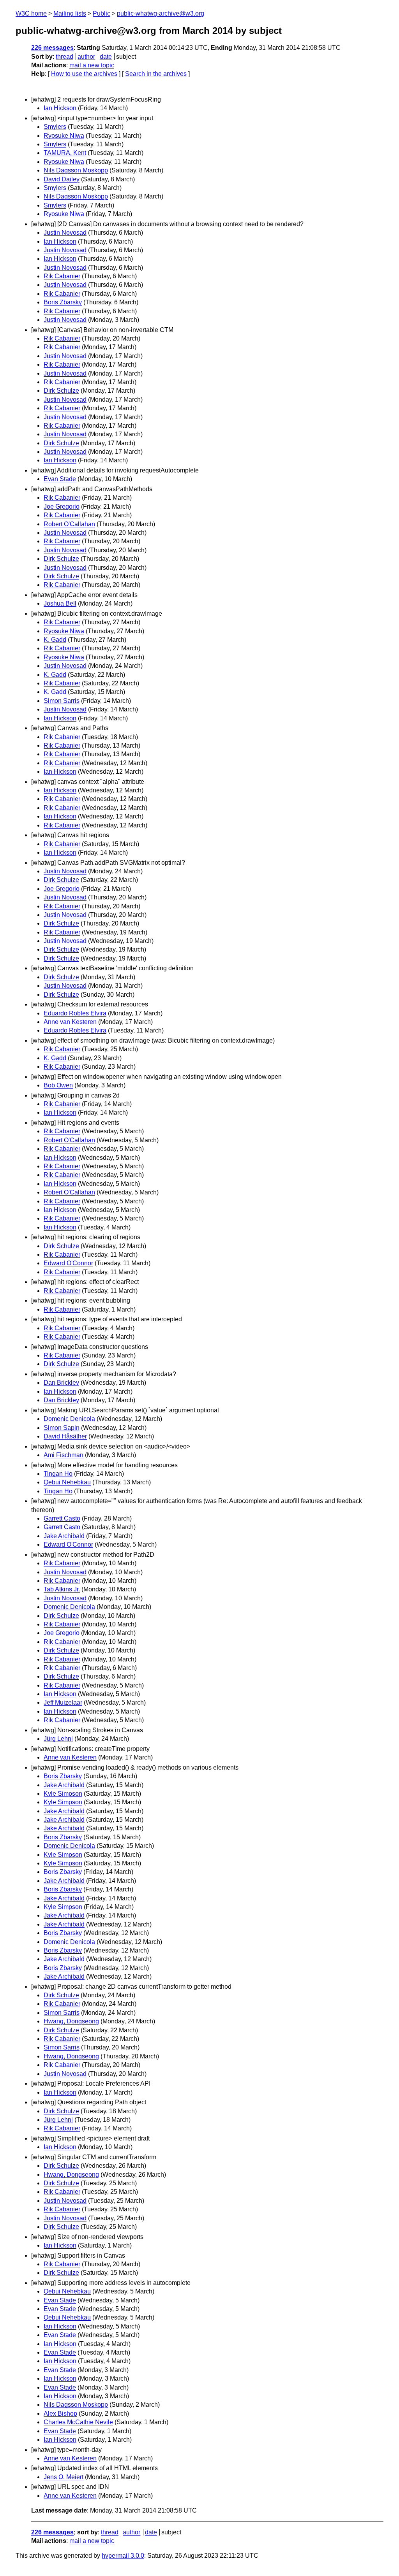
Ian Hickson (60, 108)
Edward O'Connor (68, 1263)
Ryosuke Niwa (64, 136)
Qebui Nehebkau (67, 1482)
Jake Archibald (64, 1536)
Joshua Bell (60, 603)
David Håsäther (65, 1436)
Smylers (55, 127)
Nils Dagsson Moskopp (76, 170)
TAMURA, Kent (65, 153)
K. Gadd (55, 640)
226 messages (52, 48)
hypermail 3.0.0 (123, 2556)
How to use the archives (84, 74)
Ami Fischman (64, 1455)
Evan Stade (60, 479)
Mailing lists (70, 13)
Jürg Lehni (58, 1739)
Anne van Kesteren (70, 1022)
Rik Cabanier (62, 276)
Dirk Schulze (61, 391)
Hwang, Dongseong (71, 2021)
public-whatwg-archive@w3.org (161, 13)
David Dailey (62, 179)
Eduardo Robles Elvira (75, 1013)
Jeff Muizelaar (63, 1702)
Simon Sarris (62, 701)
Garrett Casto (62, 1518)
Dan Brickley (61, 1383)
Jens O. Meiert (64, 2477)
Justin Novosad (65, 233)
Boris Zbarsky (63, 302)
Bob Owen (58, 1085)
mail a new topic (92, 65)
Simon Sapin (62, 1428)
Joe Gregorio (62, 507)
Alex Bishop (60, 2414)
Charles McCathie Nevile (78, 2422)
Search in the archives (156, 74)
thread (64, 57)
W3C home (31, 13)
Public (102, 13)
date (106, 57)
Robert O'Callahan (69, 524)
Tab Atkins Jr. (62, 1589)
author (86, 57)
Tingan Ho (58, 1474)
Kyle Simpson (63, 1794)
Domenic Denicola (69, 1419)
